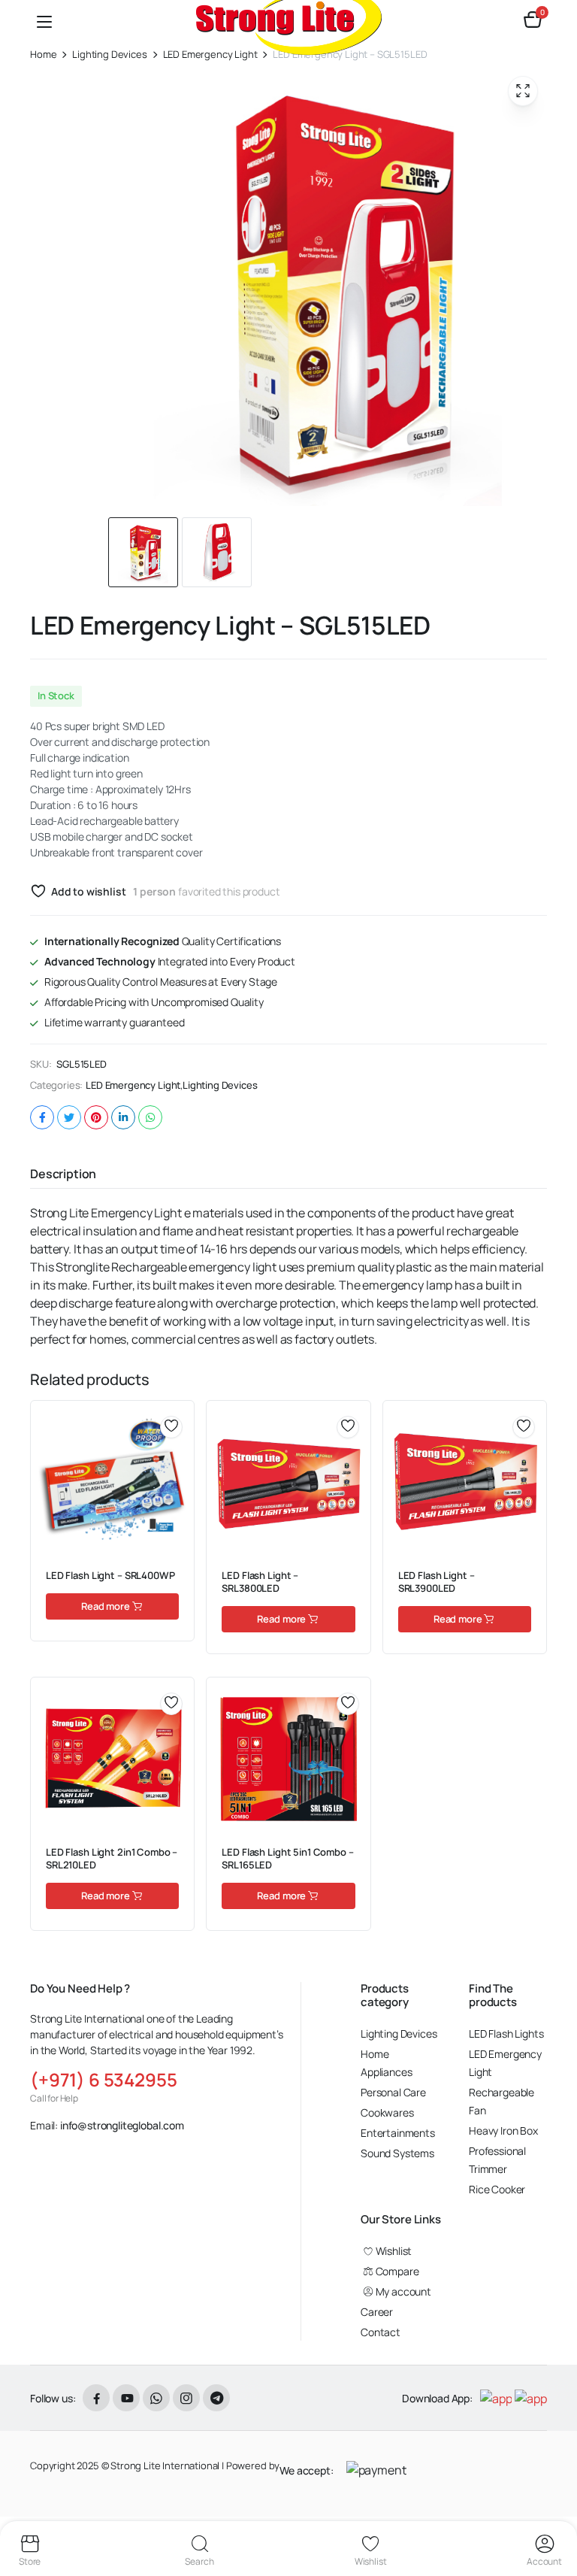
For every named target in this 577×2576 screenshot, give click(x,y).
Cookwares (387, 2112)
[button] (533, 21)
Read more (106, 1606)
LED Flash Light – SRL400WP (110, 1575)
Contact (381, 2332)
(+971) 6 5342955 (103, 2079)
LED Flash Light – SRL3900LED (437, 1582)
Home (43, 55)
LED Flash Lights (506, 2034)
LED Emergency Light (133, 1085)
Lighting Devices (109, 55)
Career (377, 2312)
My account (403, 2291)
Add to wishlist (88, 891)
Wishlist (394, 2251)
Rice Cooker (497, 2189)
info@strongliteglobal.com (122, 2125)
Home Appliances (386, 2063)
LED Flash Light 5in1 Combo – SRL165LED (287, 1858)
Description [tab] (63, 1174)
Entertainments (398, 2133)
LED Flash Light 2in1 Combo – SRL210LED (112, 1858)
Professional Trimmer (497, 2160)
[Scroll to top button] (553, 2508)
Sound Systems (397, 2153)
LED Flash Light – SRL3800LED (260, 1582)
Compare (177, 1478)
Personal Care (393, 2092)
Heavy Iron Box (503, 2131)
